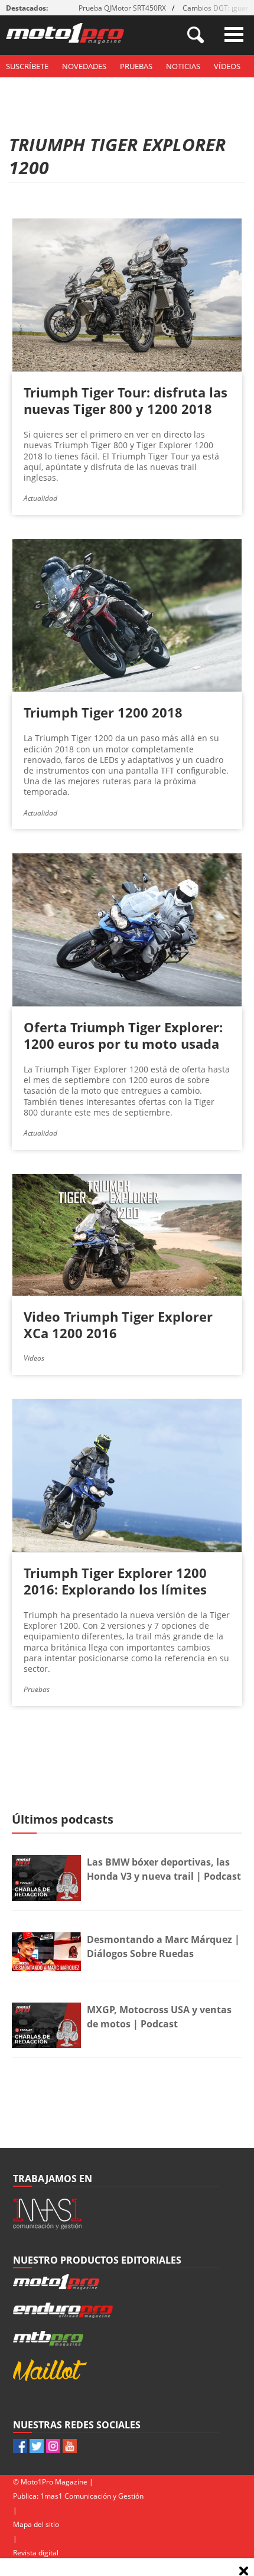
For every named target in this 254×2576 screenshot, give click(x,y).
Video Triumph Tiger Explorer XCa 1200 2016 (118, 1325)
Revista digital (36, 2553)
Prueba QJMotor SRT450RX (122, 8)
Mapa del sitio (36, 2524)
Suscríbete (27, 66)
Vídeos (227, 66)
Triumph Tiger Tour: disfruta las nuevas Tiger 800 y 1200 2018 (126, 400)
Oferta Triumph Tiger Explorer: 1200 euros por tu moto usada (123, 1035)
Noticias (183, 66)
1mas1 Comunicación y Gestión (92, 2496)
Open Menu (234, 35)
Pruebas (136, 66)
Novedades (84, 66)
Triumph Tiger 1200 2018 (103, 712)
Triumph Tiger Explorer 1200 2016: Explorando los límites (115, 1581)
